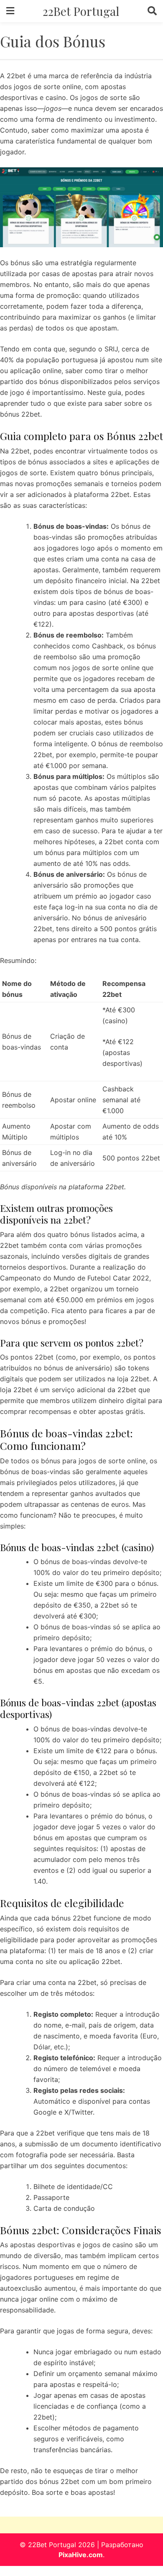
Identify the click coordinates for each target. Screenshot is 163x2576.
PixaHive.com (81, 2555)
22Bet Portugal (81, 11)
